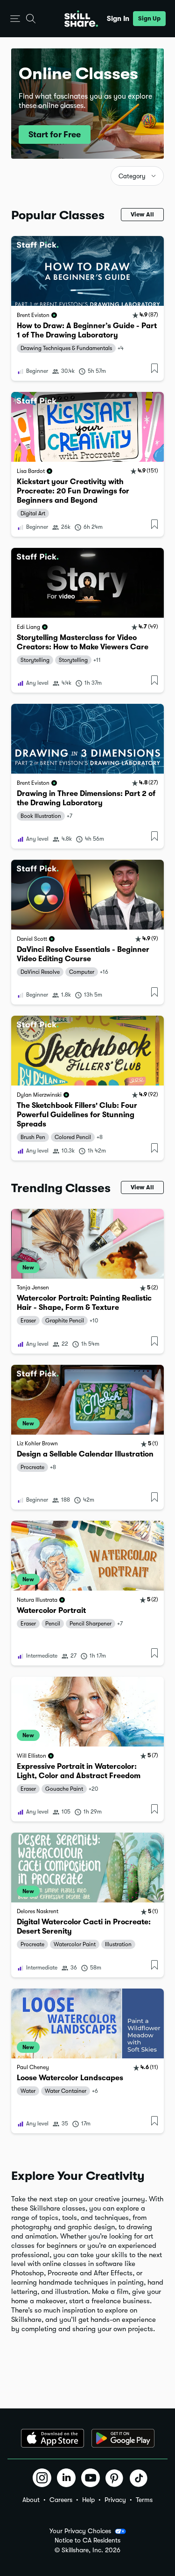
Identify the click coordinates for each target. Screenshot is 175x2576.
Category (132, 176)
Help (88, 2500)
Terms (144, 2500)
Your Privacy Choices (80, 2531)
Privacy (115, 2500)
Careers (61, 2500)
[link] (87, 308)
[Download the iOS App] (52, 2438)
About (31, 2500)
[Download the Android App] (123, 2438)
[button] (15, 19)
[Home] (81, 19)
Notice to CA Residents (87, 2540)
